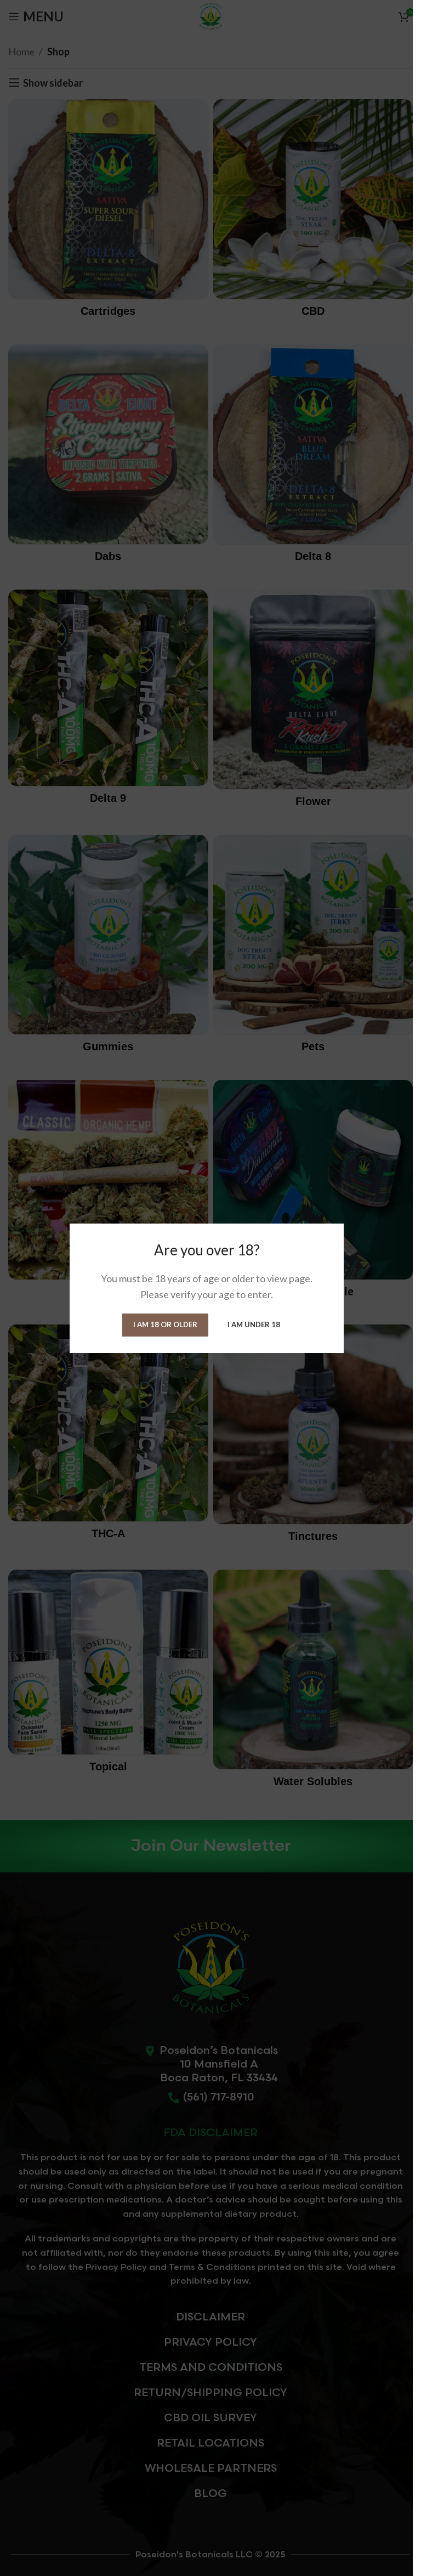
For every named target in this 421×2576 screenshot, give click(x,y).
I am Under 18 (254, 1324)
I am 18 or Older (165, 1324)
